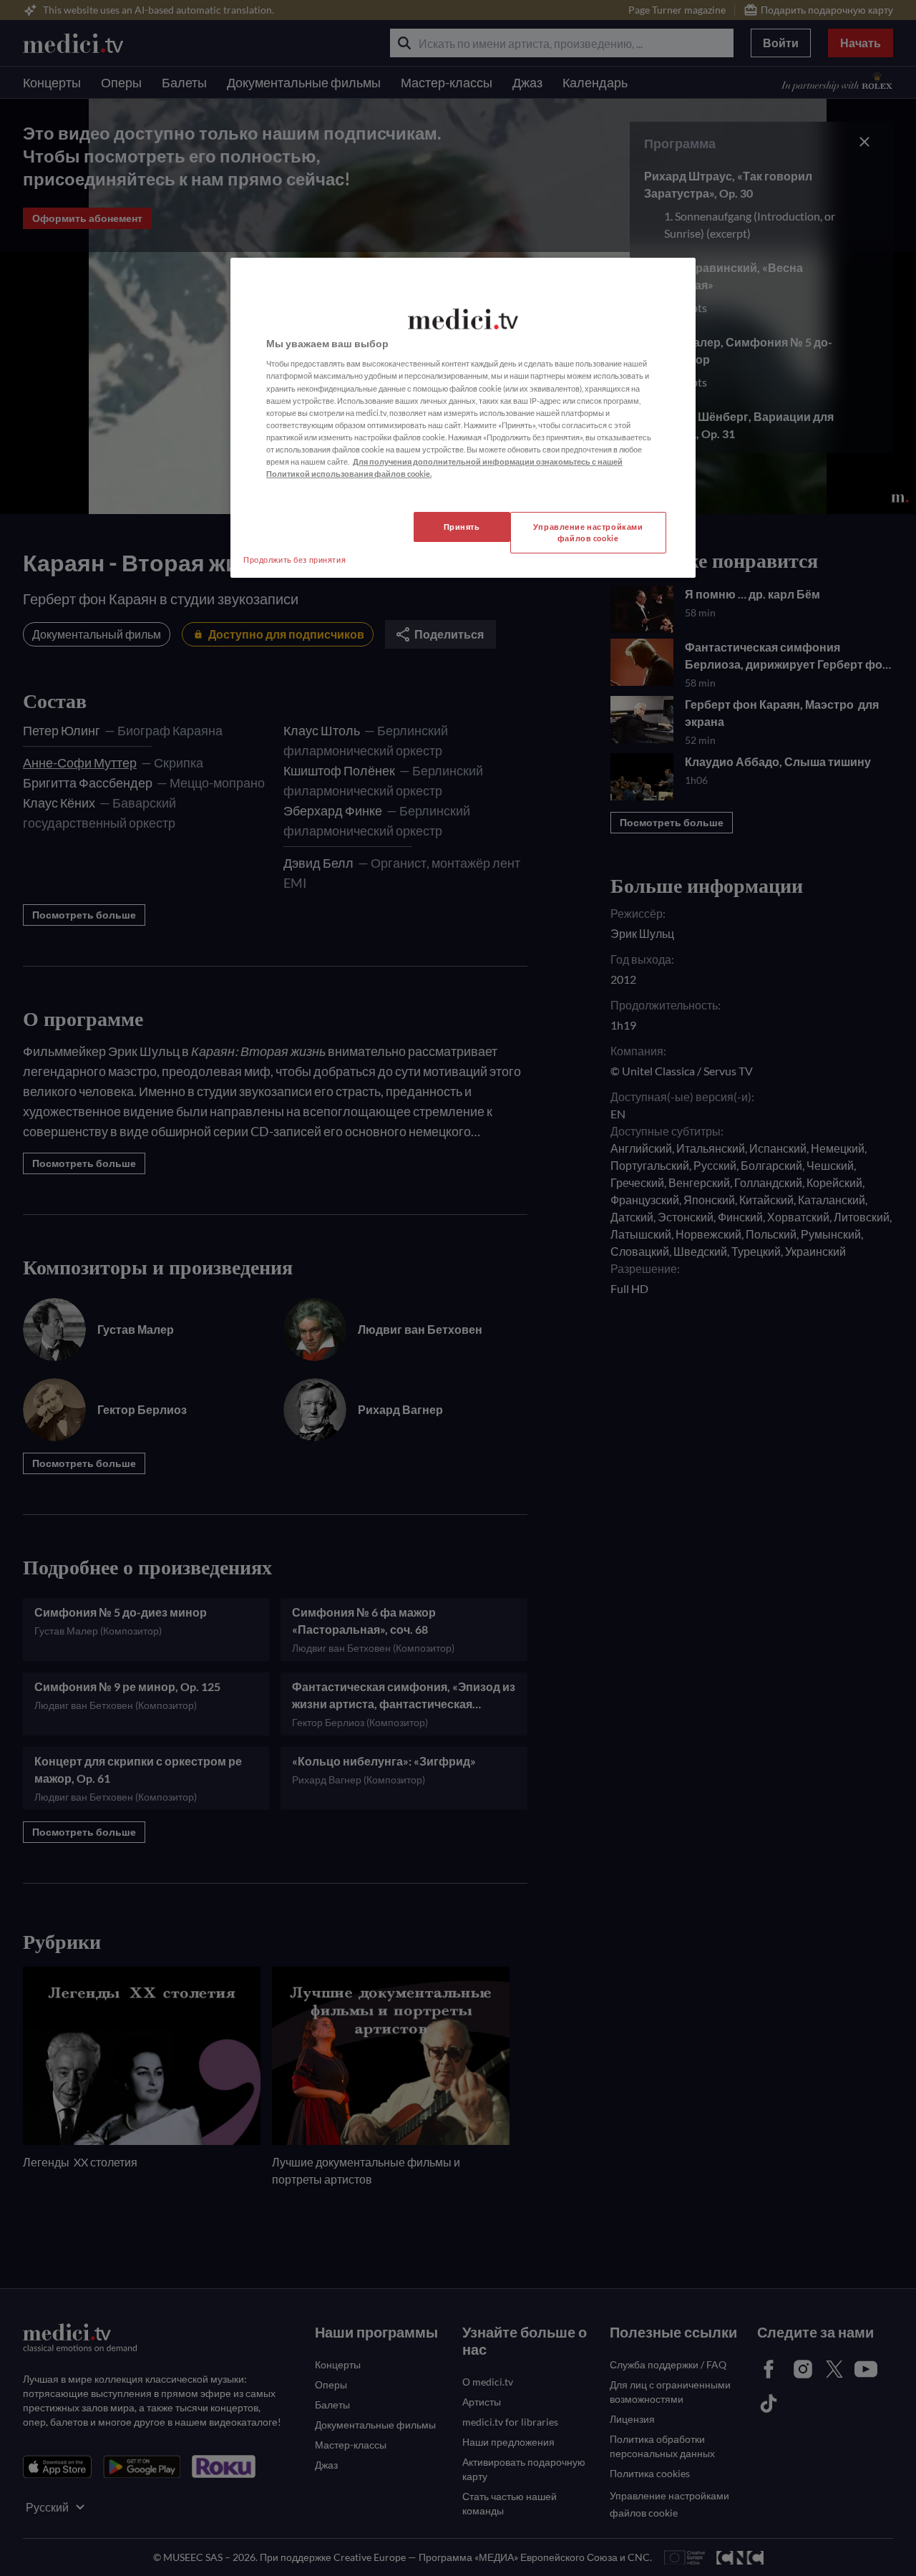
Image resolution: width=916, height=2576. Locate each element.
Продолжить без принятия (294, 560)
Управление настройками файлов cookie (588, 532)
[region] (463, 418)
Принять (462, 527)
